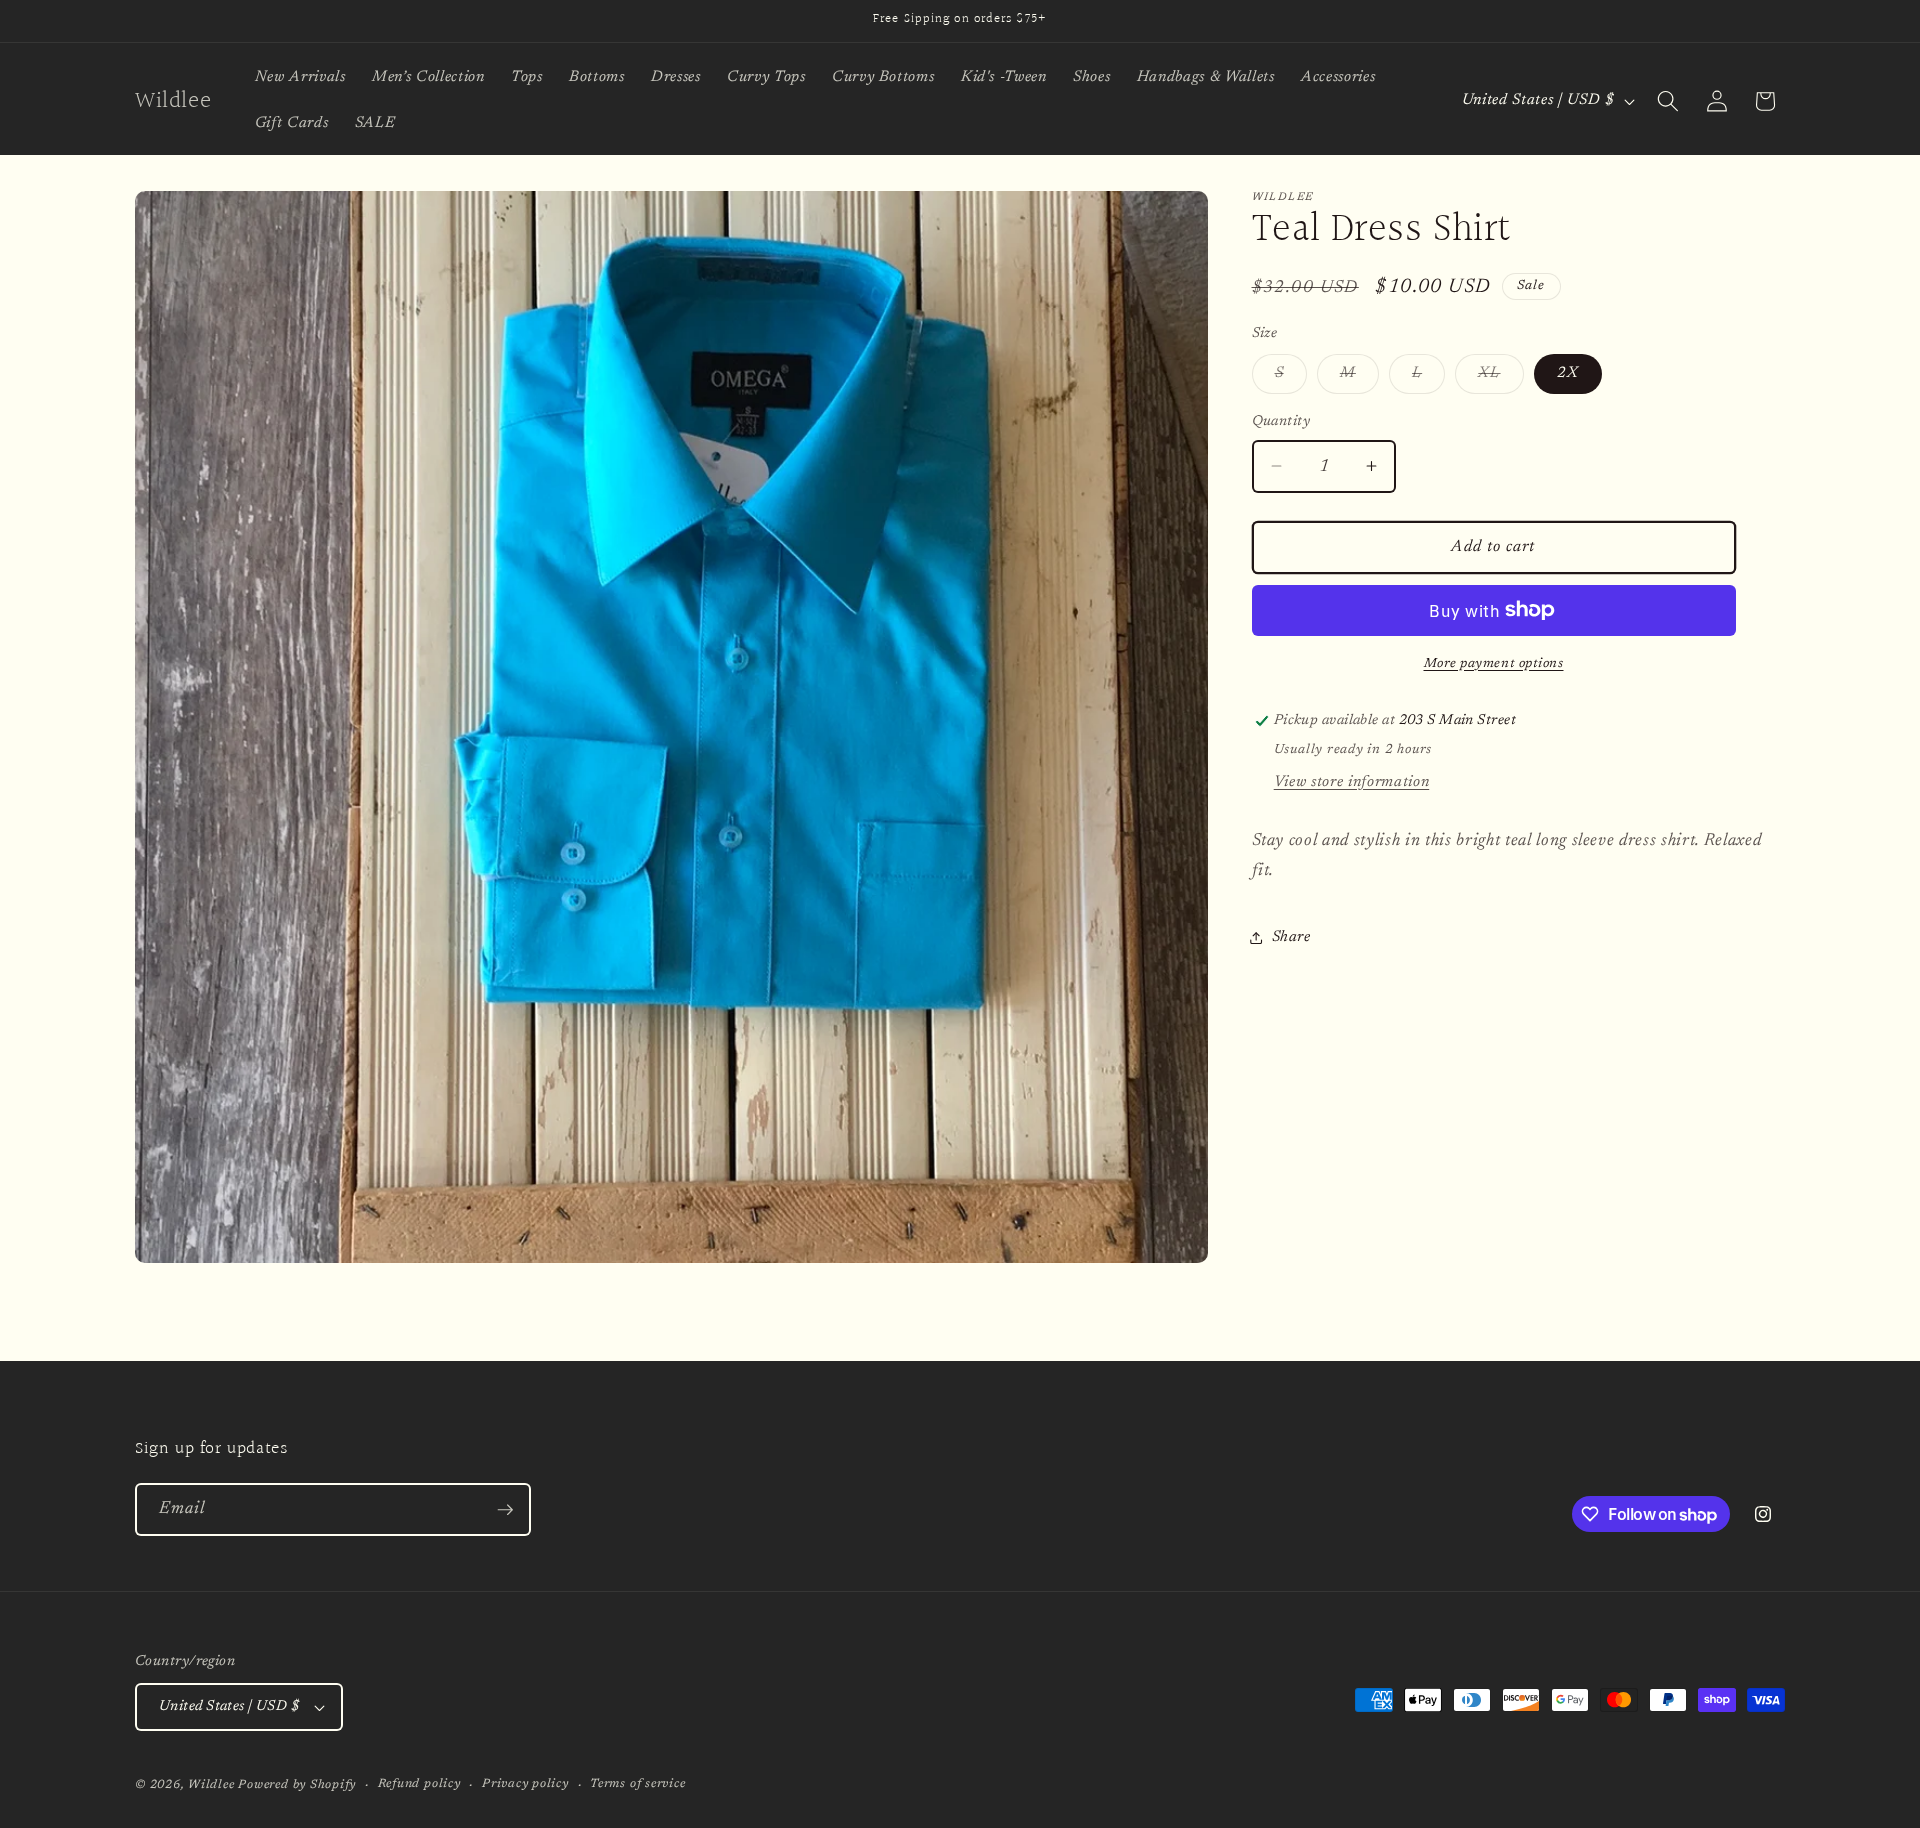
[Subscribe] (505, 1510)
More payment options (1494, 662)
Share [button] (1291, 937)
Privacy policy (525, 1784)
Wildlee (211, 1785)
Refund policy (419, 1784)
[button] (1668, 101)
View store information (1352, 781)
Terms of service (637, 1784)
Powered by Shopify (297, 1785)
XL (1500, 379)
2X (1568, 373)
